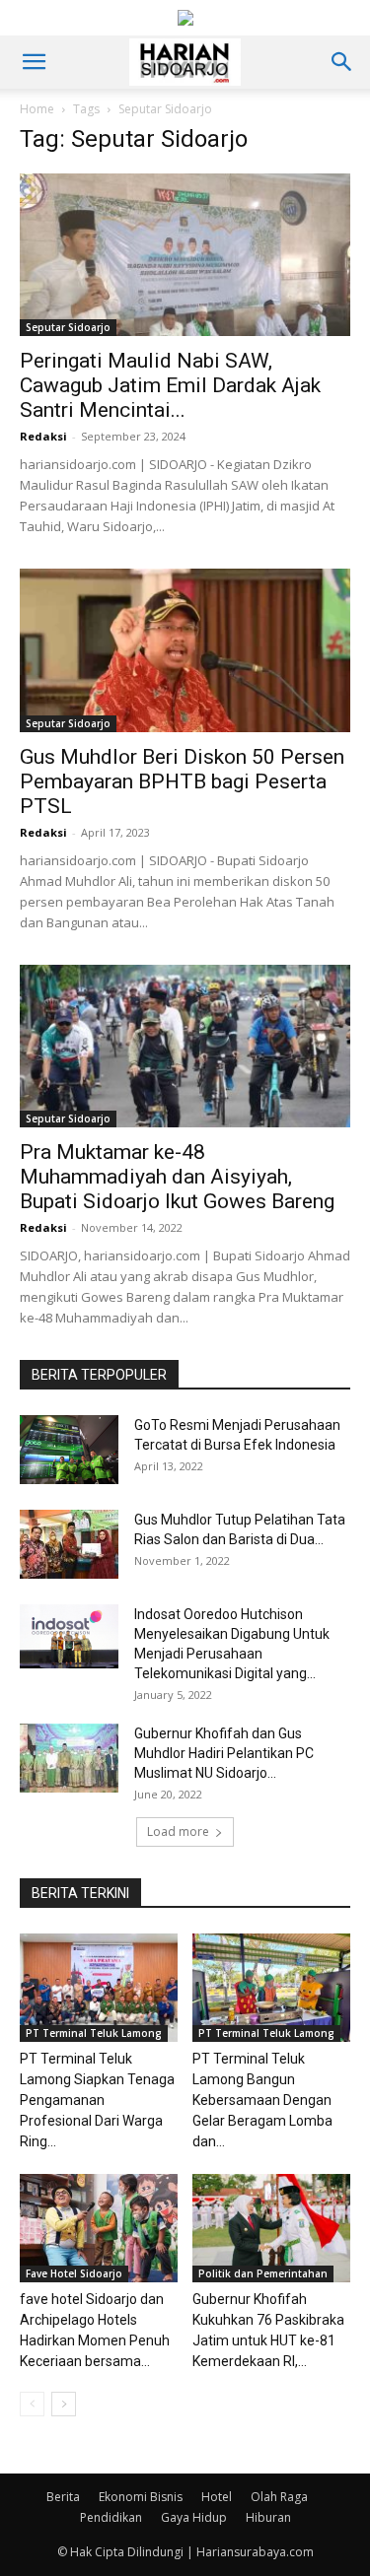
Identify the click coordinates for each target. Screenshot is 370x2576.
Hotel (217, 2497)
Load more (178, 1831)
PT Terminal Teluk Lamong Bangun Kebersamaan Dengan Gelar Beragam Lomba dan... (262, 2100)
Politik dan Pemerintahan (263, 2273)
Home (37, 109)
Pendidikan (111, 2517)
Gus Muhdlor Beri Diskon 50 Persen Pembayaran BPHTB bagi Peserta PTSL (182, 781)
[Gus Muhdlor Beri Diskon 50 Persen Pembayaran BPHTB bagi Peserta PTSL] (185, 650)
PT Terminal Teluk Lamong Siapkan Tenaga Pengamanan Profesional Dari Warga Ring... (97, 2100)
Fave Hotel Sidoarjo (74, 2273)
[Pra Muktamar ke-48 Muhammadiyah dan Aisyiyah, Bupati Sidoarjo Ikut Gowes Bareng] (185, 1046)
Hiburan (268, 2517)
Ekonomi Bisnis (141, 2497)
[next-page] (64, 2404)
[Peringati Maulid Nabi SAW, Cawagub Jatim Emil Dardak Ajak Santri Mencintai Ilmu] (185, 255)
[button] (34, 62)
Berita (63, 2497)
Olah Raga (279, 2497)
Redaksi (43, 436)
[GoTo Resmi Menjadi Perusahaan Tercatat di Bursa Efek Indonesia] (69, 1450)
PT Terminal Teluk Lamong (94, 2033)
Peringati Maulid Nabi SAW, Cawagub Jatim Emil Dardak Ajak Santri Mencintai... (170, 385)
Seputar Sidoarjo (68, 327)
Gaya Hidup (194, 2517)
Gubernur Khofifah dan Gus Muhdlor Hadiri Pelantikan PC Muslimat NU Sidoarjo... (224, 1753)
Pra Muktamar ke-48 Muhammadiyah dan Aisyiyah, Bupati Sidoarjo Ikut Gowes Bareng (177, 1177)
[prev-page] (32, 2404)
